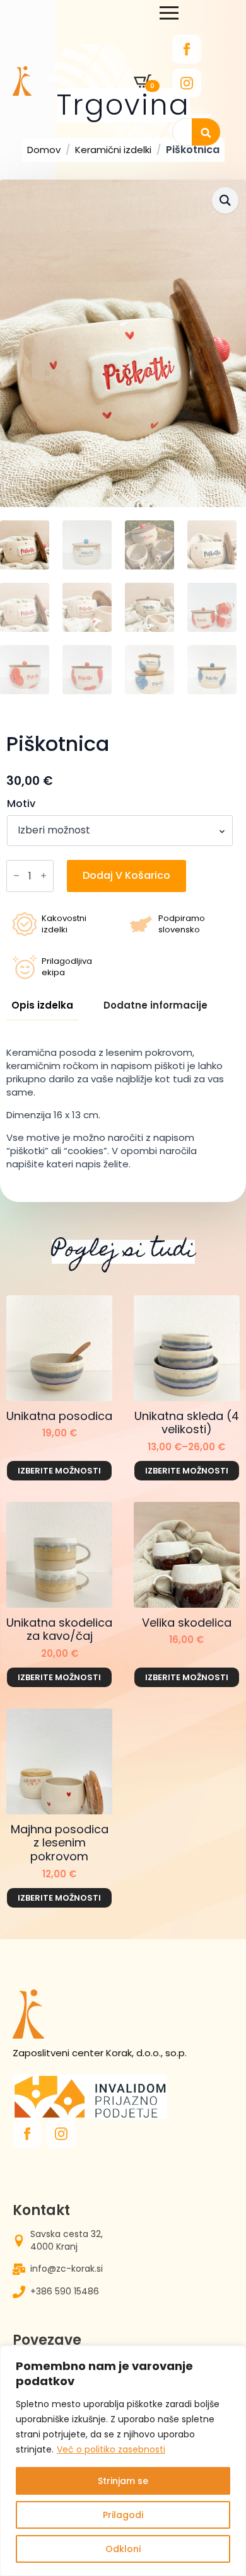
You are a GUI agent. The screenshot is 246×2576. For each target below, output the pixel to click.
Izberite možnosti (59, 1471)
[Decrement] (16, 876)
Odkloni (123, 2549)
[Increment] (44, 876)
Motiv (21, 804)
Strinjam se (123, 2481)
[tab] (42, 1005)
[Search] (206, 133)
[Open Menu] (169, 13)
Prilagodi (123, 2515)
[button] (225, 200)
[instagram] (187, 83)
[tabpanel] (120, 1108)
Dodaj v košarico (126, 875)
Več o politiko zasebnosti (111, 2449)
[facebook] (187, 49)
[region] (123, 2461)
